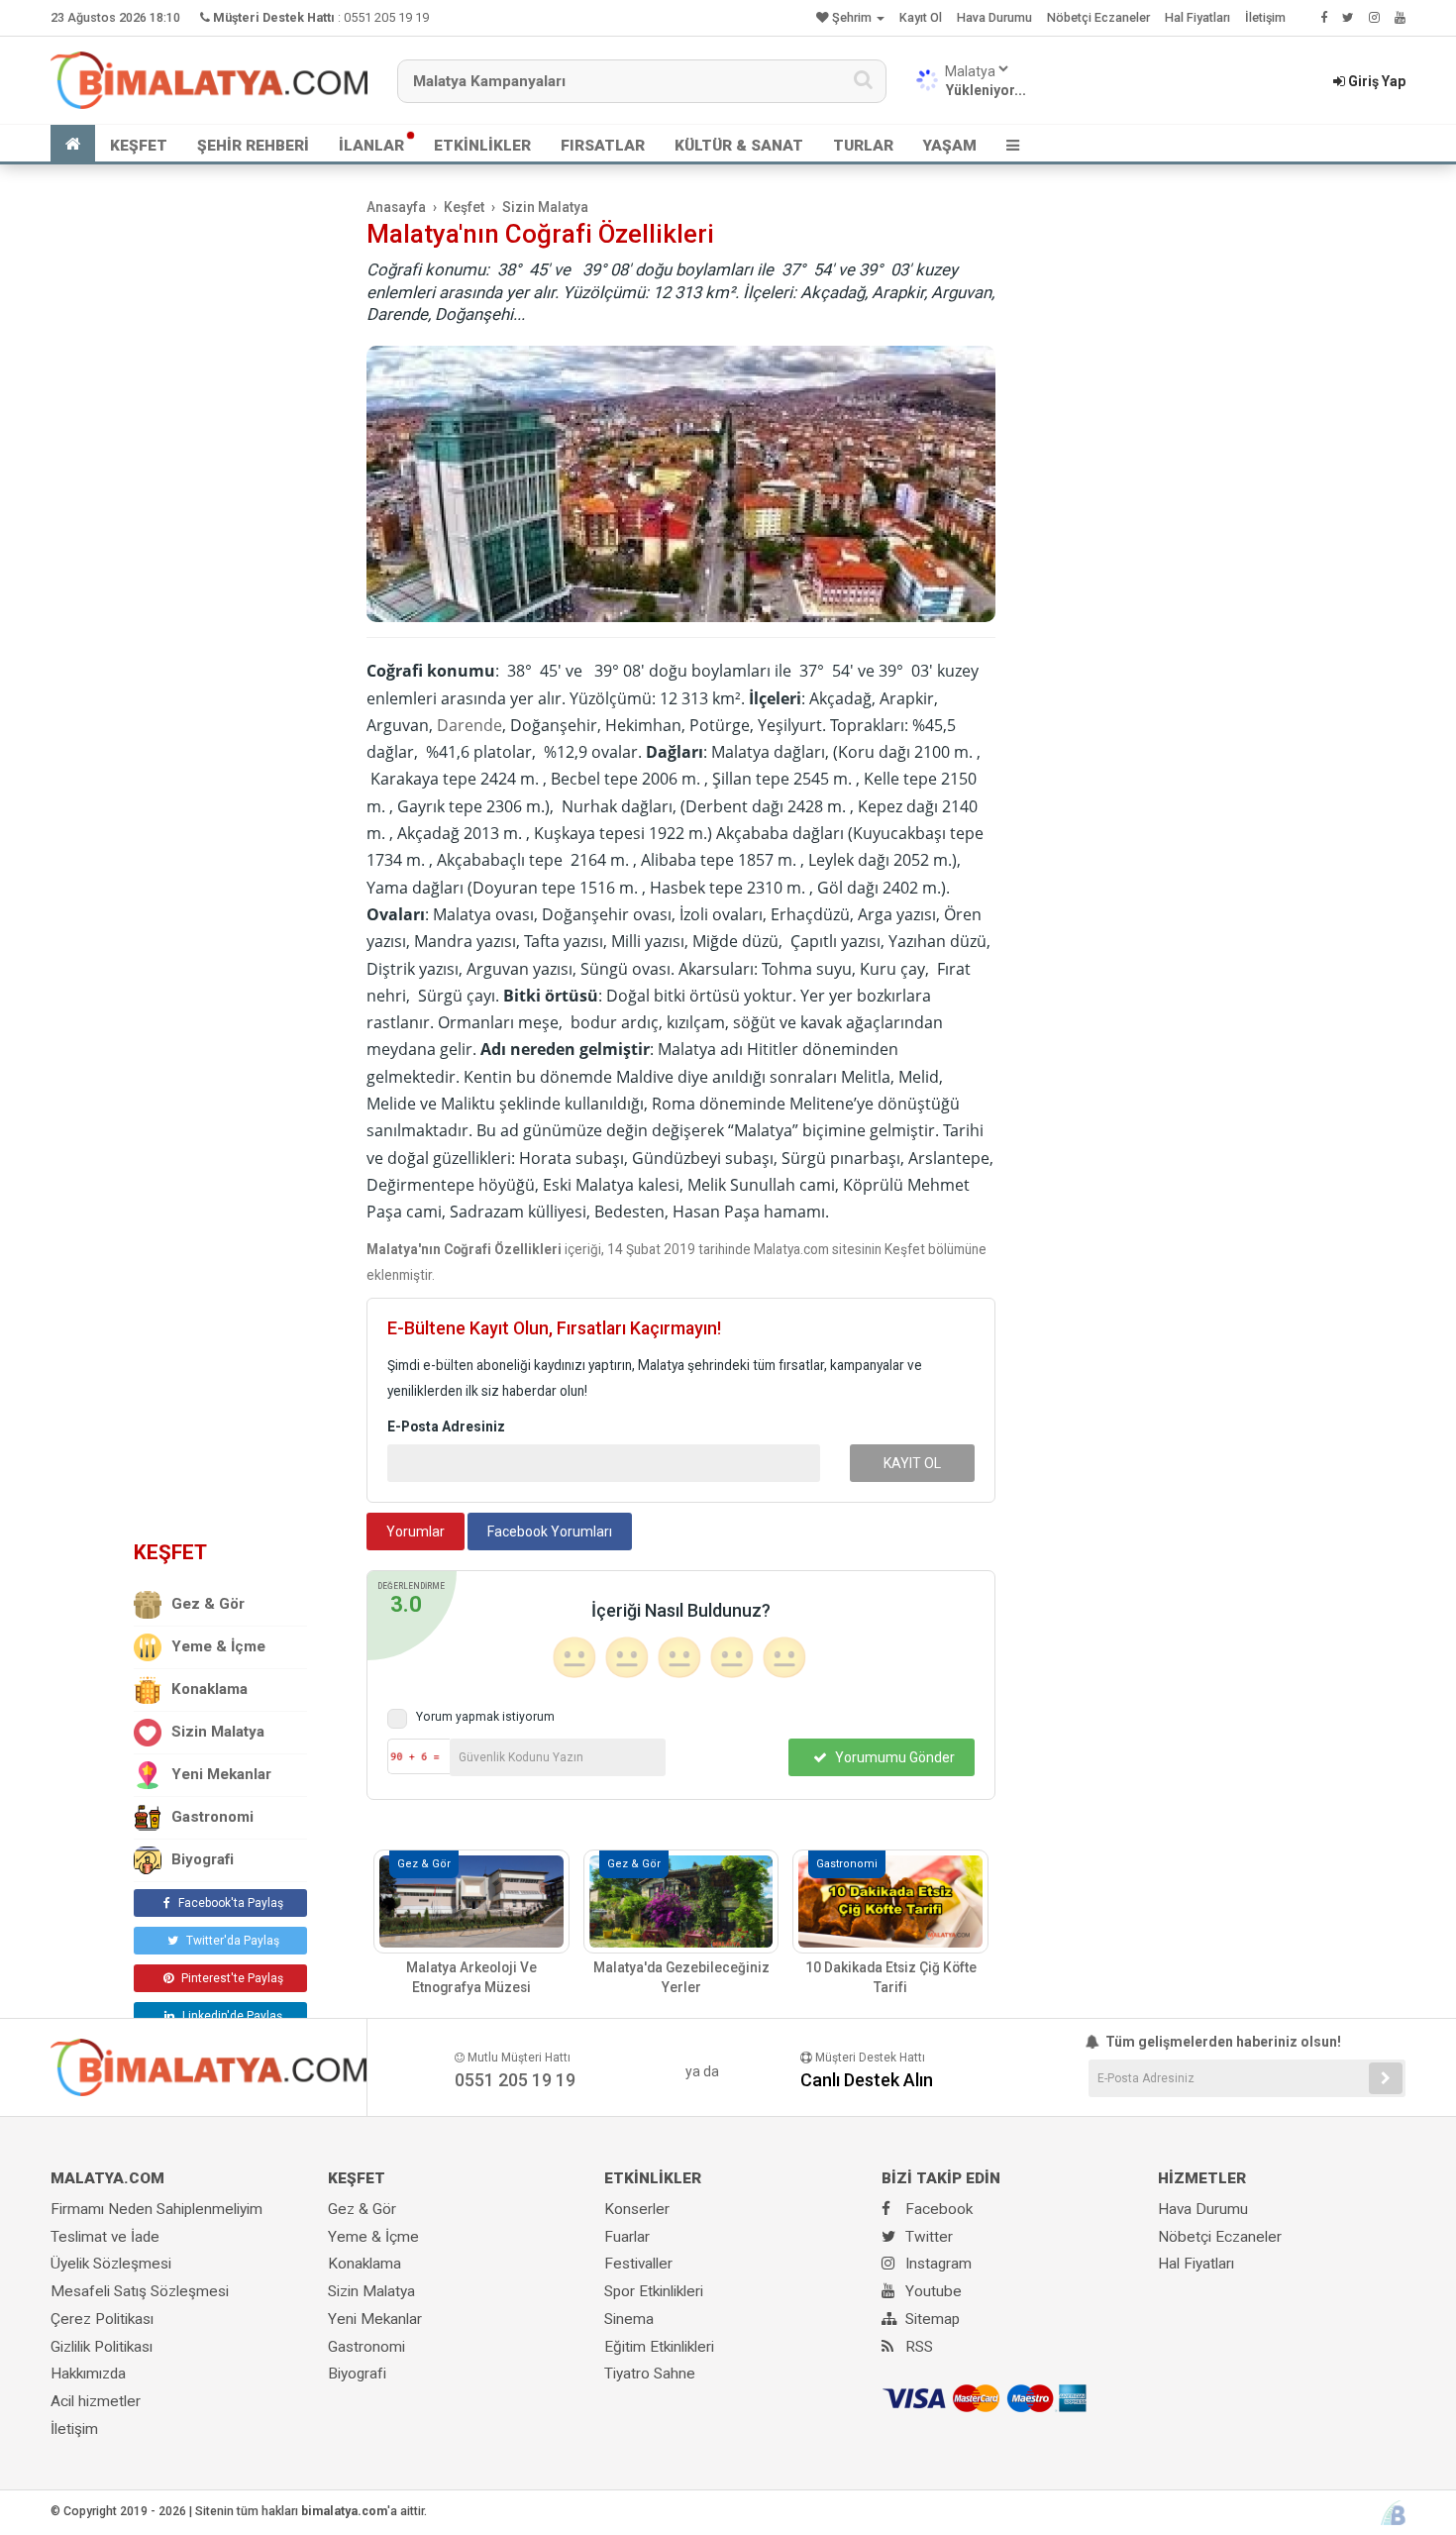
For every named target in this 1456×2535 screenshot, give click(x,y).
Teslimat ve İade (105, 2237)
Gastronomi (212, 1817)
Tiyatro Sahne (650, 2374)
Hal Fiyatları (1197, 17)
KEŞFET (139, 146)
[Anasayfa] (73, 144)
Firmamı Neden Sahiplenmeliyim (156, 2209)
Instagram (936, 2264)
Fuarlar (627, 2237)
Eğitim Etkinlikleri (659, 2347)
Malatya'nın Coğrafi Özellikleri (540, 234)
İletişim (1265, 17)
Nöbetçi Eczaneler (1098, 17)
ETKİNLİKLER (482, 146)
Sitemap (931, 2319)
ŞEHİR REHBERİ (253, 146)
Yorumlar (416, 1532)
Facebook (937, 2209)
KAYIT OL (912, 1463)
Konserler (637, 2209)
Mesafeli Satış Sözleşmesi (140, 2291)
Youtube (932, 2291)
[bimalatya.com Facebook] (1324, 17)
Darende (469, 725)
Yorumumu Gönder (893, 1757)
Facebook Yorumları (550, 1532)
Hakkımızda (88, 2374)
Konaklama (209, 1689)
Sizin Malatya (218, 1732)
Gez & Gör (208, 1604)
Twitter (927, 2237)
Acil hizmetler (96, 2401)
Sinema (629, 2319)
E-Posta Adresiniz (446, 1426)
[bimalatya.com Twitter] (1348, 17)
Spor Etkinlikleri (654, 2291)
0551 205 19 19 (386, 17)
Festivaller (638, 2264)
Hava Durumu (994, 17)
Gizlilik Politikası (102, 2347)
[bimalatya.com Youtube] (1400, 17)
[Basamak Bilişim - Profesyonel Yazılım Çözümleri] (1393, 2513)
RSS (917, 2347)
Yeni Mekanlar (221, 1774)
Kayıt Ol (921, 17)
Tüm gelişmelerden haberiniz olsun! (1222, 2042)
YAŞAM (950, 146)
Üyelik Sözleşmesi (111, 2264)
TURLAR (863, 146)
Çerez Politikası (102, 2319)
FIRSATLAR (603, 146)
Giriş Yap (1375, 81)
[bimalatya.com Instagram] (1374, 17)
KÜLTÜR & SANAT (739, 146)
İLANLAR (371, 146)
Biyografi (203, 1859)
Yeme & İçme (218, 1646)
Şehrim (852, 17)
